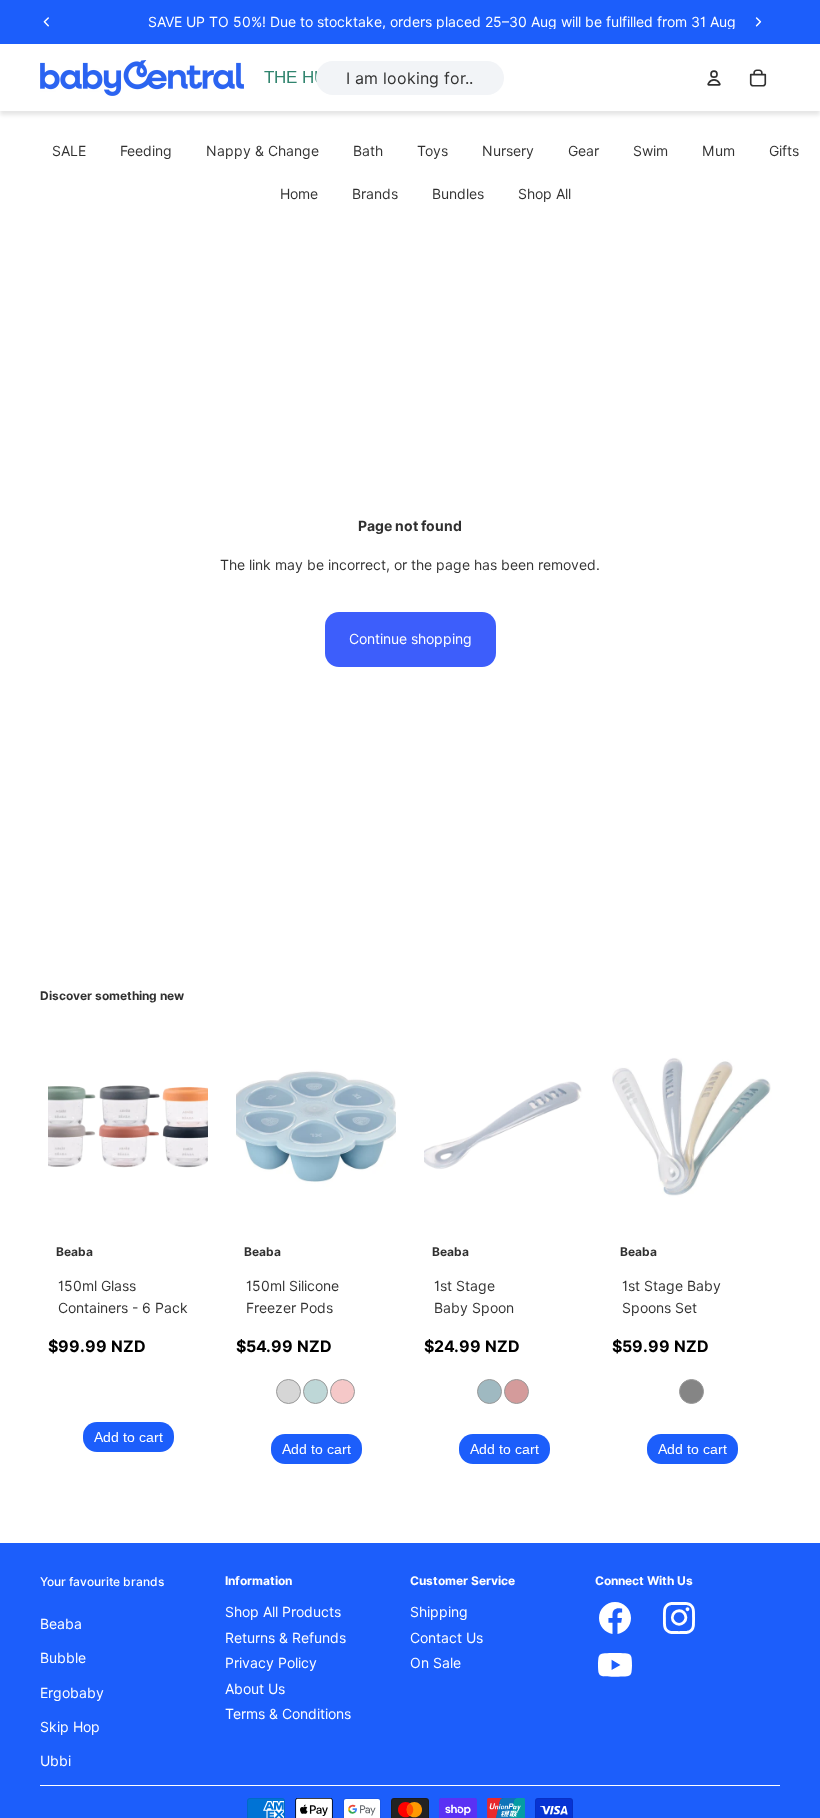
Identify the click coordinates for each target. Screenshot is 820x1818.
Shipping (439, 1612)
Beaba (61, 1624)
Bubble (63, 1658)
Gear (583, 151)
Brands (375, 194)
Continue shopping (410, 639)
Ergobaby (72, 1693)
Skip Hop (70, 1727)
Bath (368, 151)
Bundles (458, 194)
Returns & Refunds (285, 1638)
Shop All (544, 194)
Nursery (508, 151)
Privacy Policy (271, 1663)
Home (299, 194)
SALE (69, 151)
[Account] (714, 78)
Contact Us (446, 1638)
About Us (255, 1689)
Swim (650, 151)
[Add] (177, 1196)
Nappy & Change (262, 151)
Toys (432, 151)
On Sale (435, 1663)
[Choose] (365, 1196)
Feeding (146, 151)
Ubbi (55, 1761)
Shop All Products (283, 1612)
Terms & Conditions (288, 1714)
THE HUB (300, 77)
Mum (718, 151)
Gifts (784, 151)
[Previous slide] (47, 22)
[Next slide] (758, 22)
